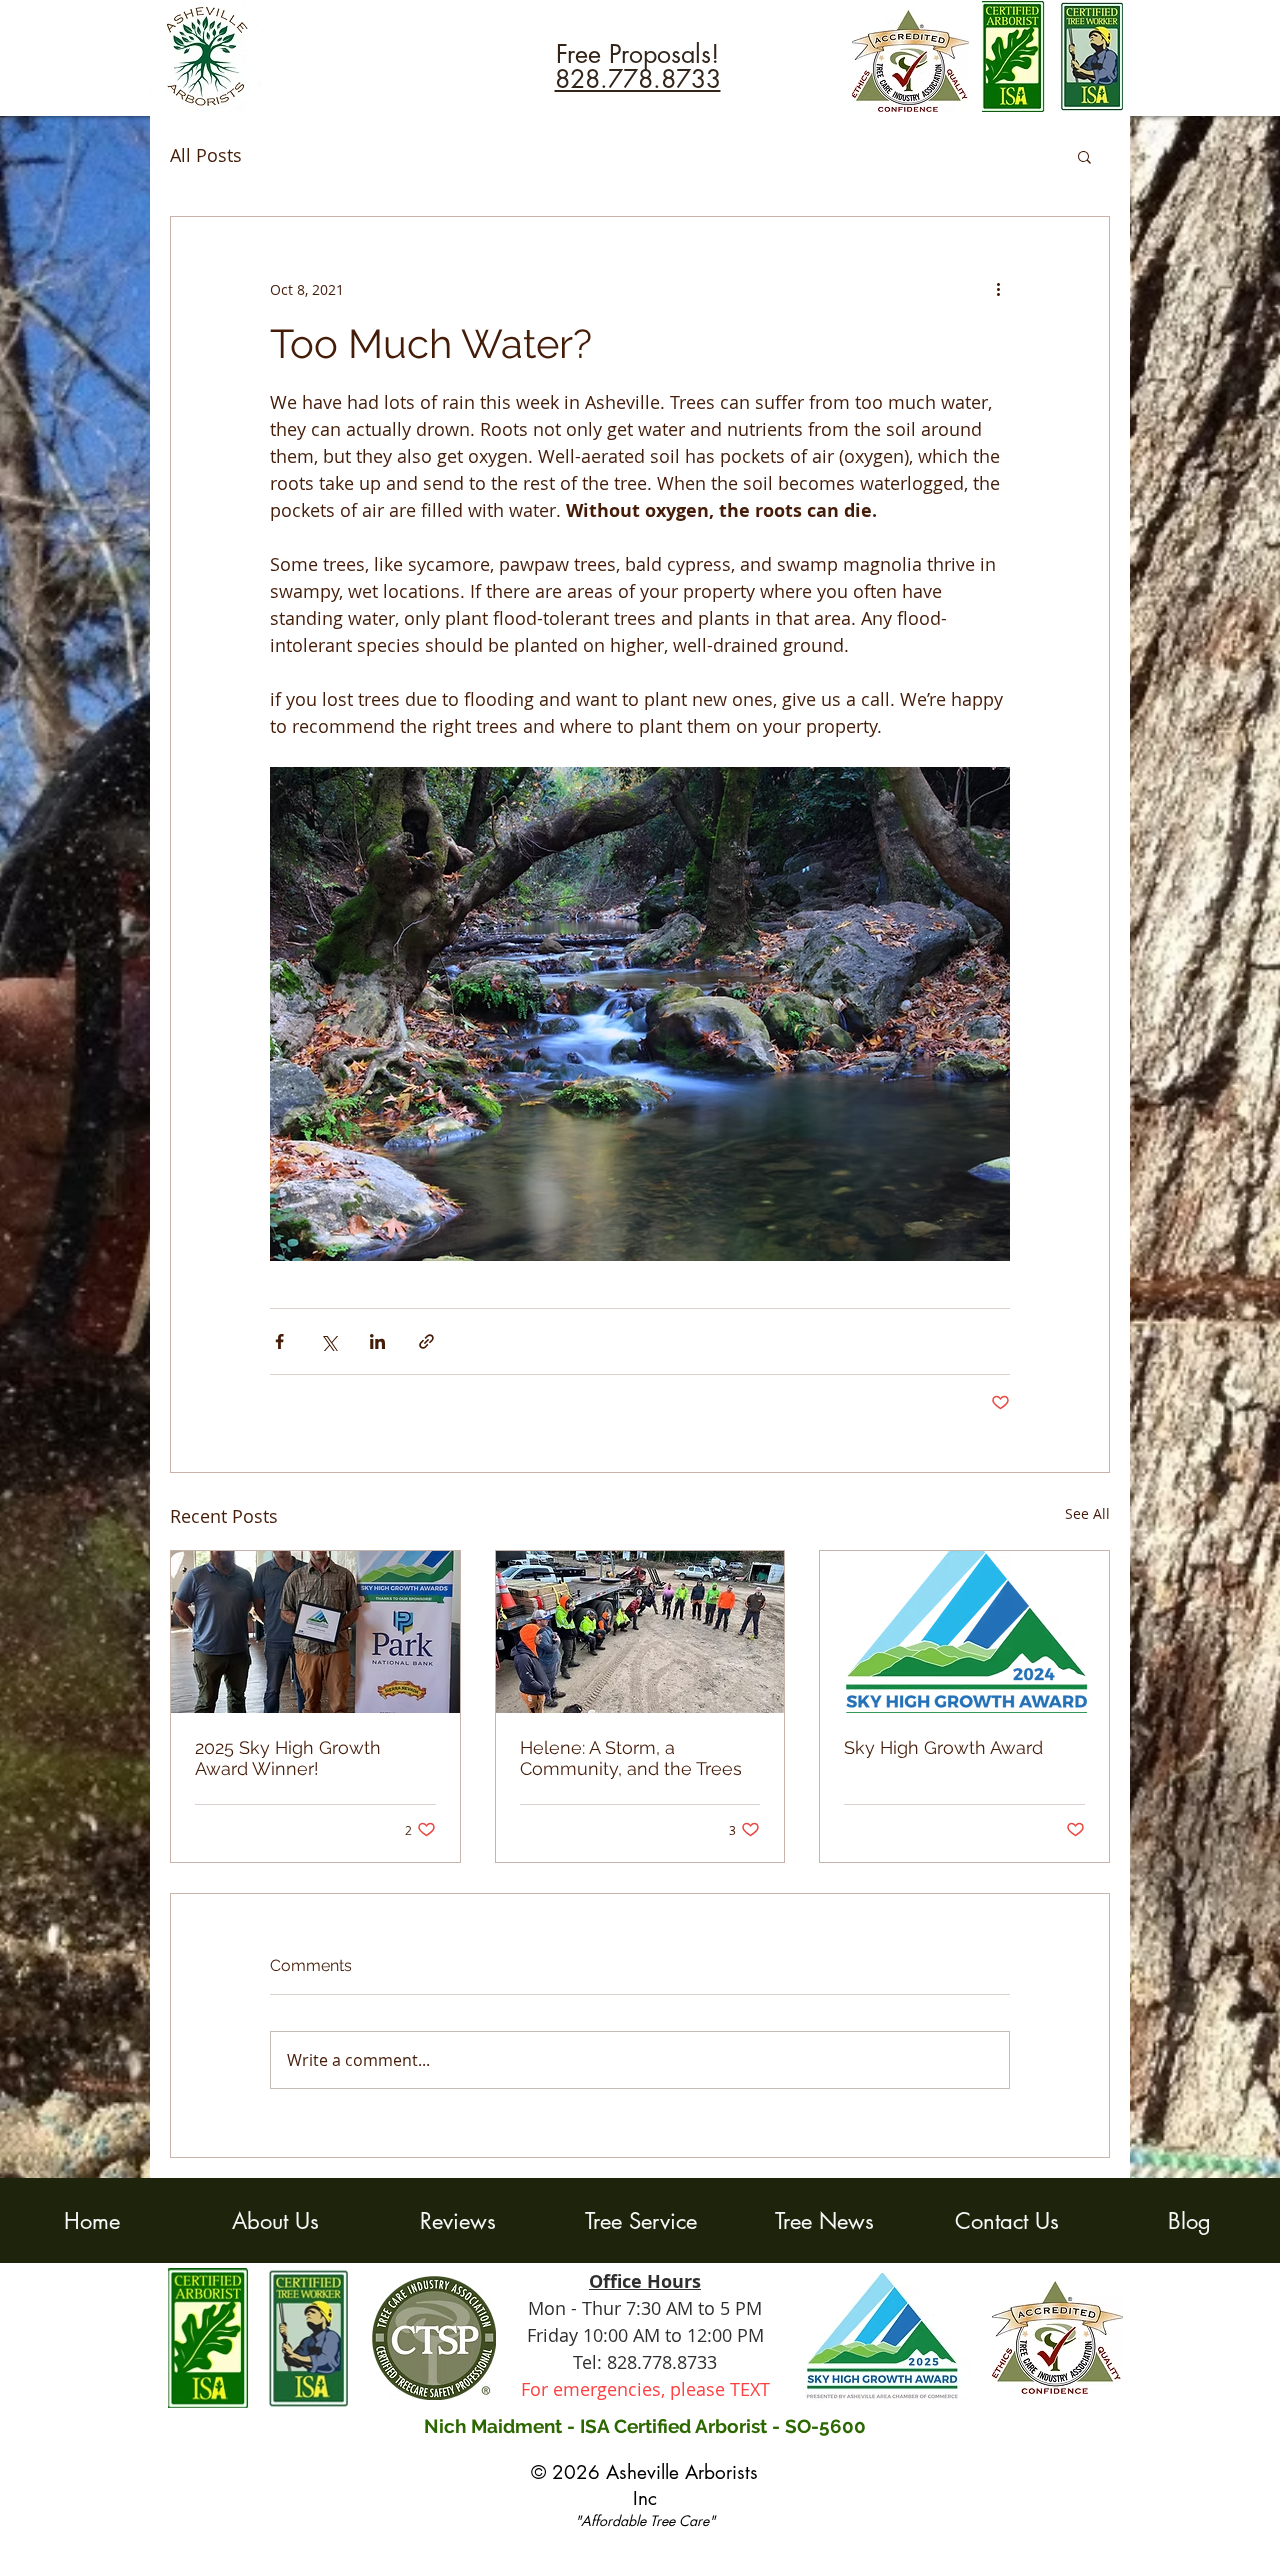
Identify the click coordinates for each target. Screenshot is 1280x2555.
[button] (1084, 156)
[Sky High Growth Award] (964, 1632)
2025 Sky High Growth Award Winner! (288, 1758)
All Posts (206, 155)
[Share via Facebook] (279, 1341)
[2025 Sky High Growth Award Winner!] (315, 1632)
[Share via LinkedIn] (377, 1341)
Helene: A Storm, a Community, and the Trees (631, 1758)
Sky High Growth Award (943, 1747)
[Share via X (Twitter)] (328, 1341)
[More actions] (998, 289)
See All (1087, 1513)
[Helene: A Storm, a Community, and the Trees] (640, 1632)
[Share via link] (426, 1341)
